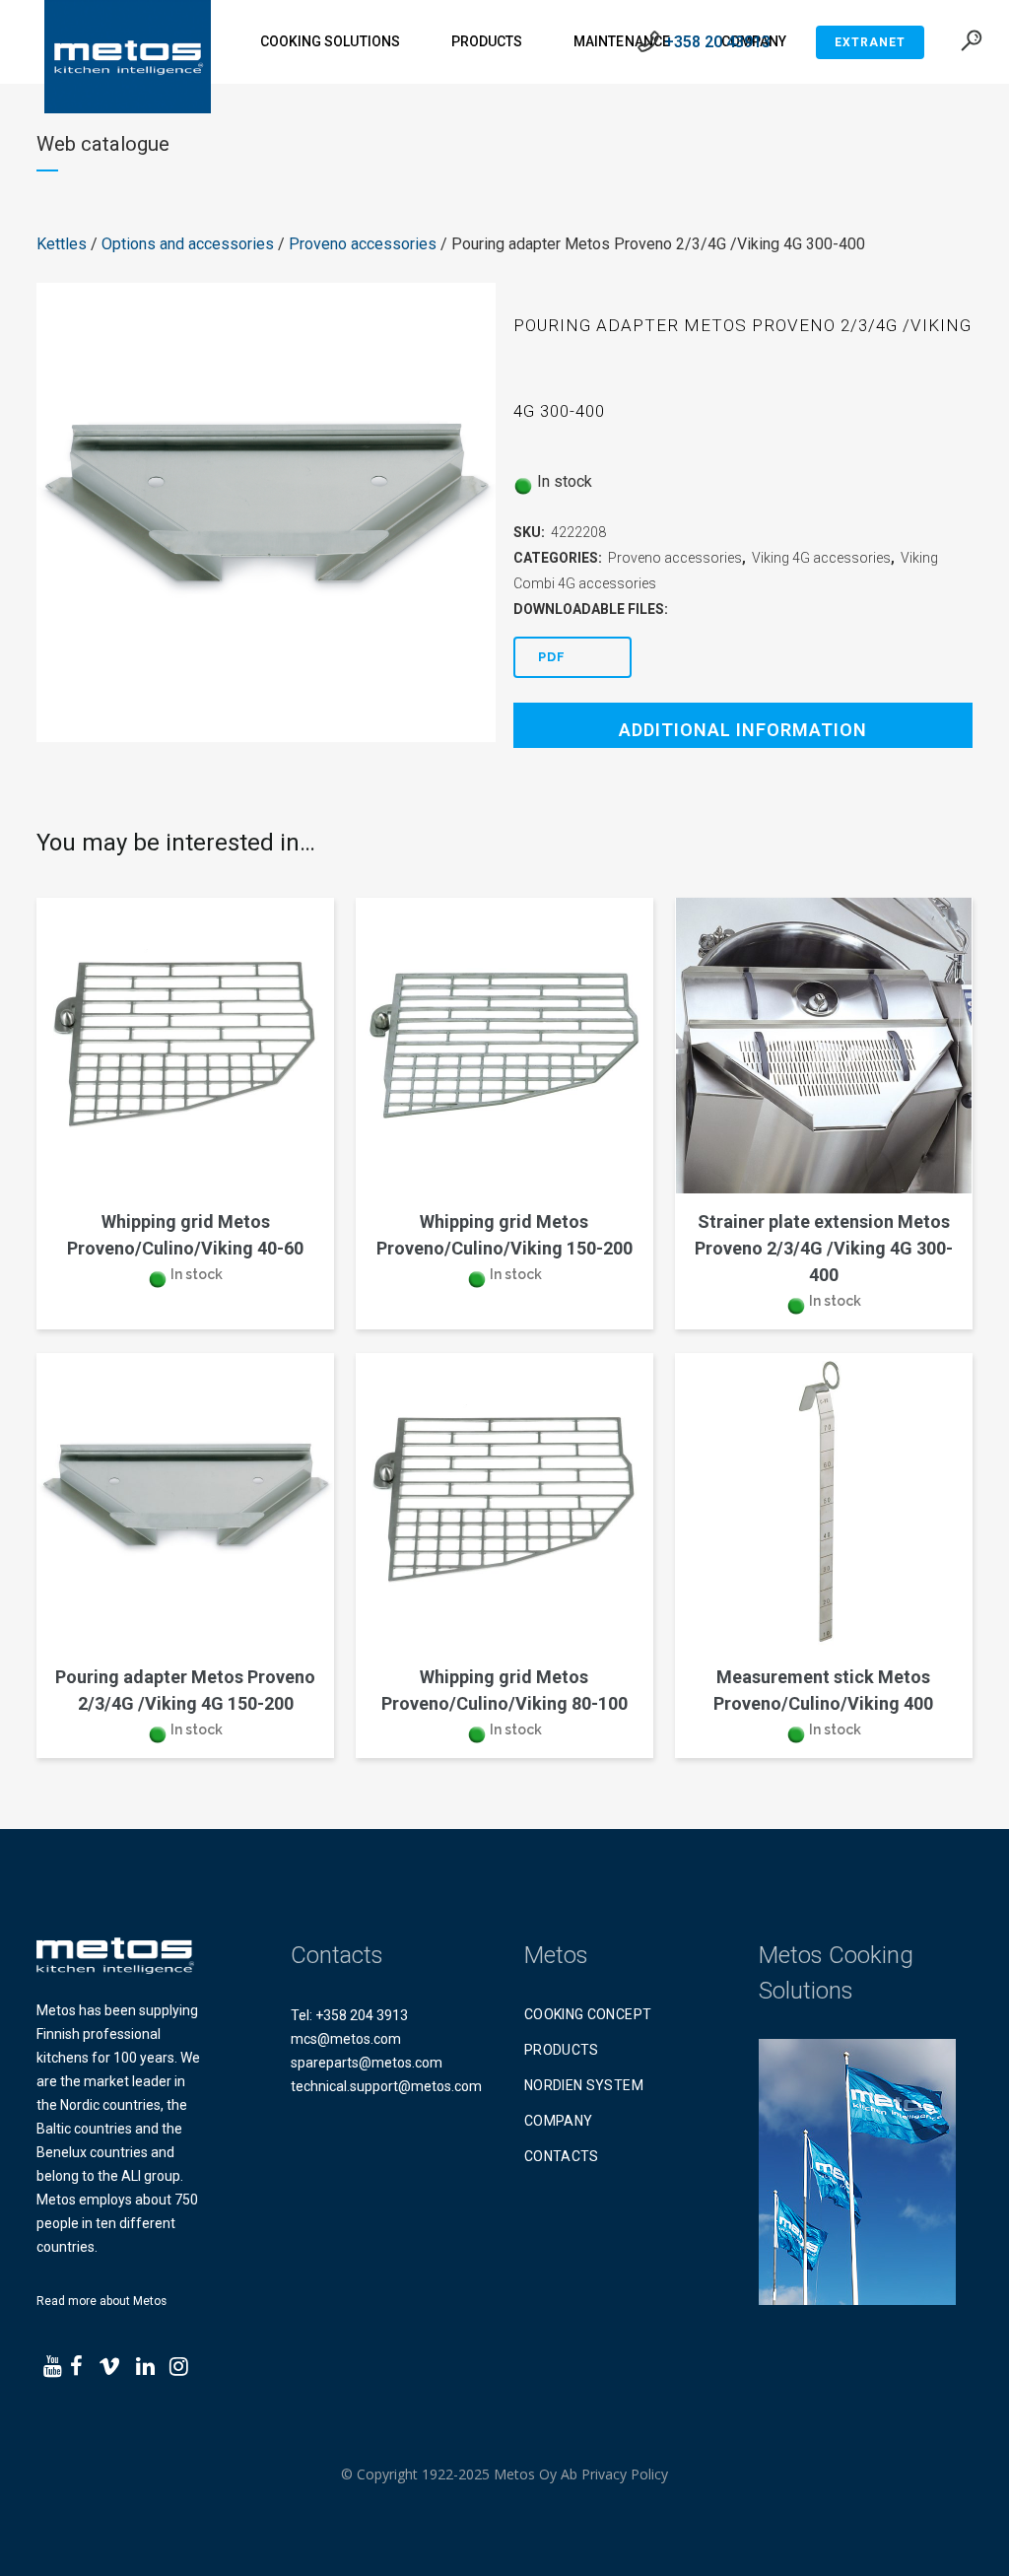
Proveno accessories (363, 244)
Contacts (562, 2156)
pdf (552, 657)
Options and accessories (188, 244)
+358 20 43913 (717, 42)
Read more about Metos (101, 2301)
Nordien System (584, 2085)
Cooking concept (588, 2014)
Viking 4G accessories (821, 558)
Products (562, 2050)
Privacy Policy (625, 2474)
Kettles (62, 244)
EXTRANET (870, 42)
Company (558, 2121)
